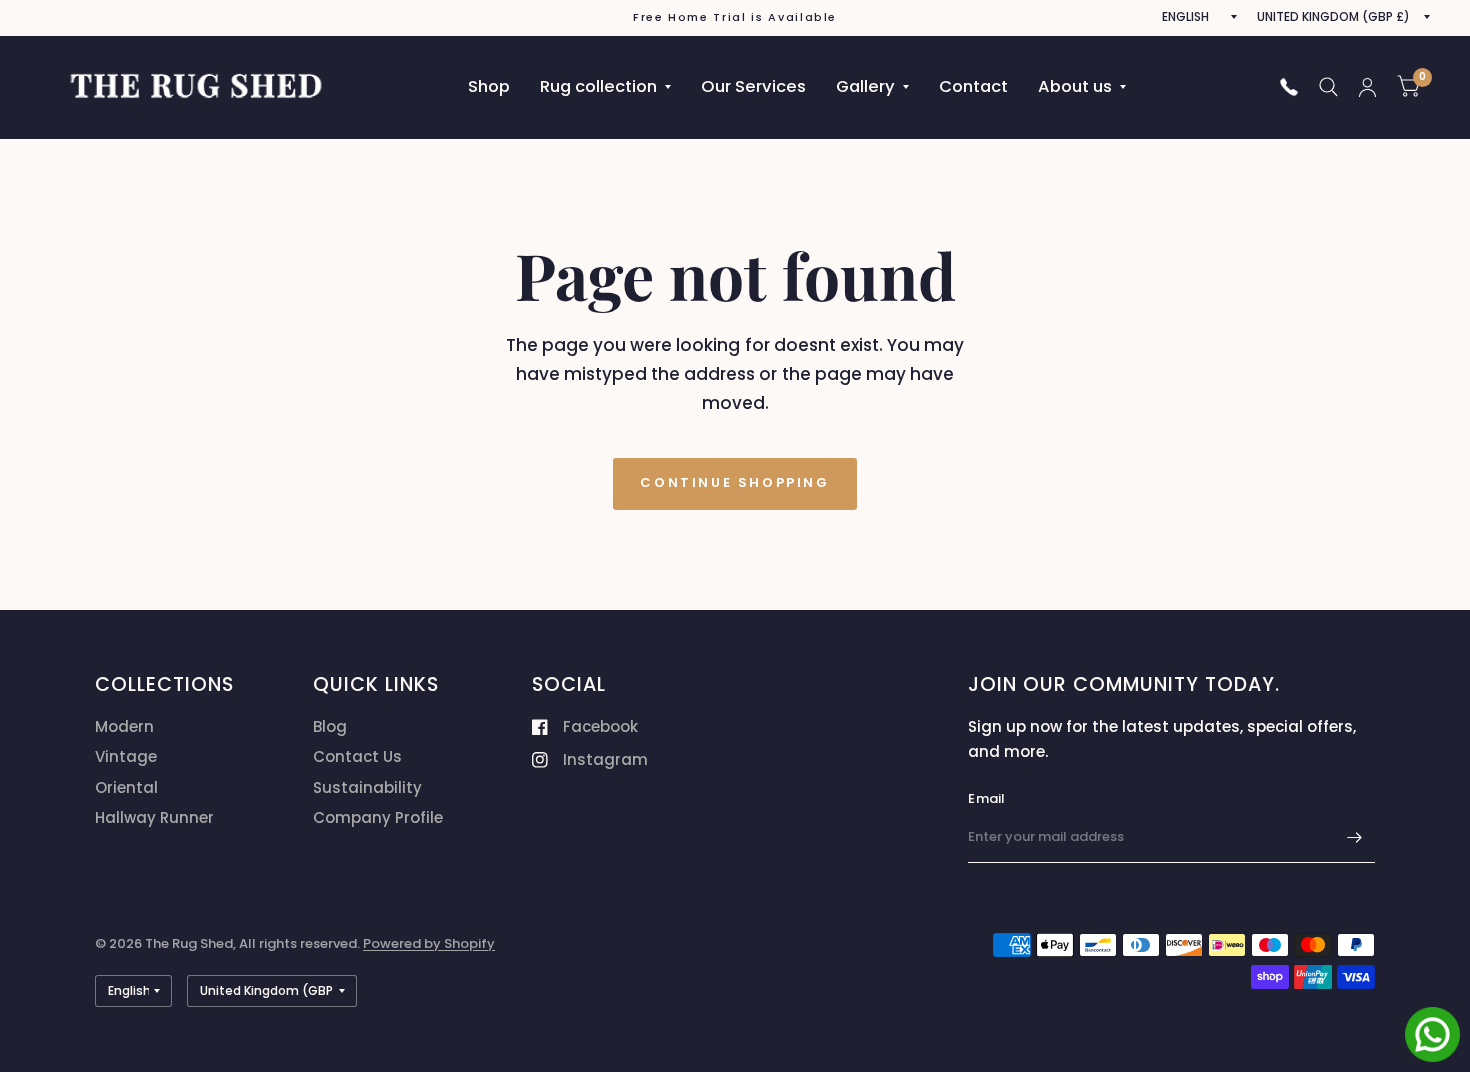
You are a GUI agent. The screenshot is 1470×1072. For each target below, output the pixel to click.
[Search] (1328, 87)
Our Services (753, 86)
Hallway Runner (154, 817)
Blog (330, 726)
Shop (489, 86)
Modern (124, 726)
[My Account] (1367, 87)
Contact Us (357, 756)
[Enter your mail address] (1355, 837)
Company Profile (378, 817)
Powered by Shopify (429, 943)
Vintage (126, 756)
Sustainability (367, 787)
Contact (973, 86)
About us (1075, 86)
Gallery (865, 86)
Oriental (126, 787)
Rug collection (598, 86)
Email (986, 798)
